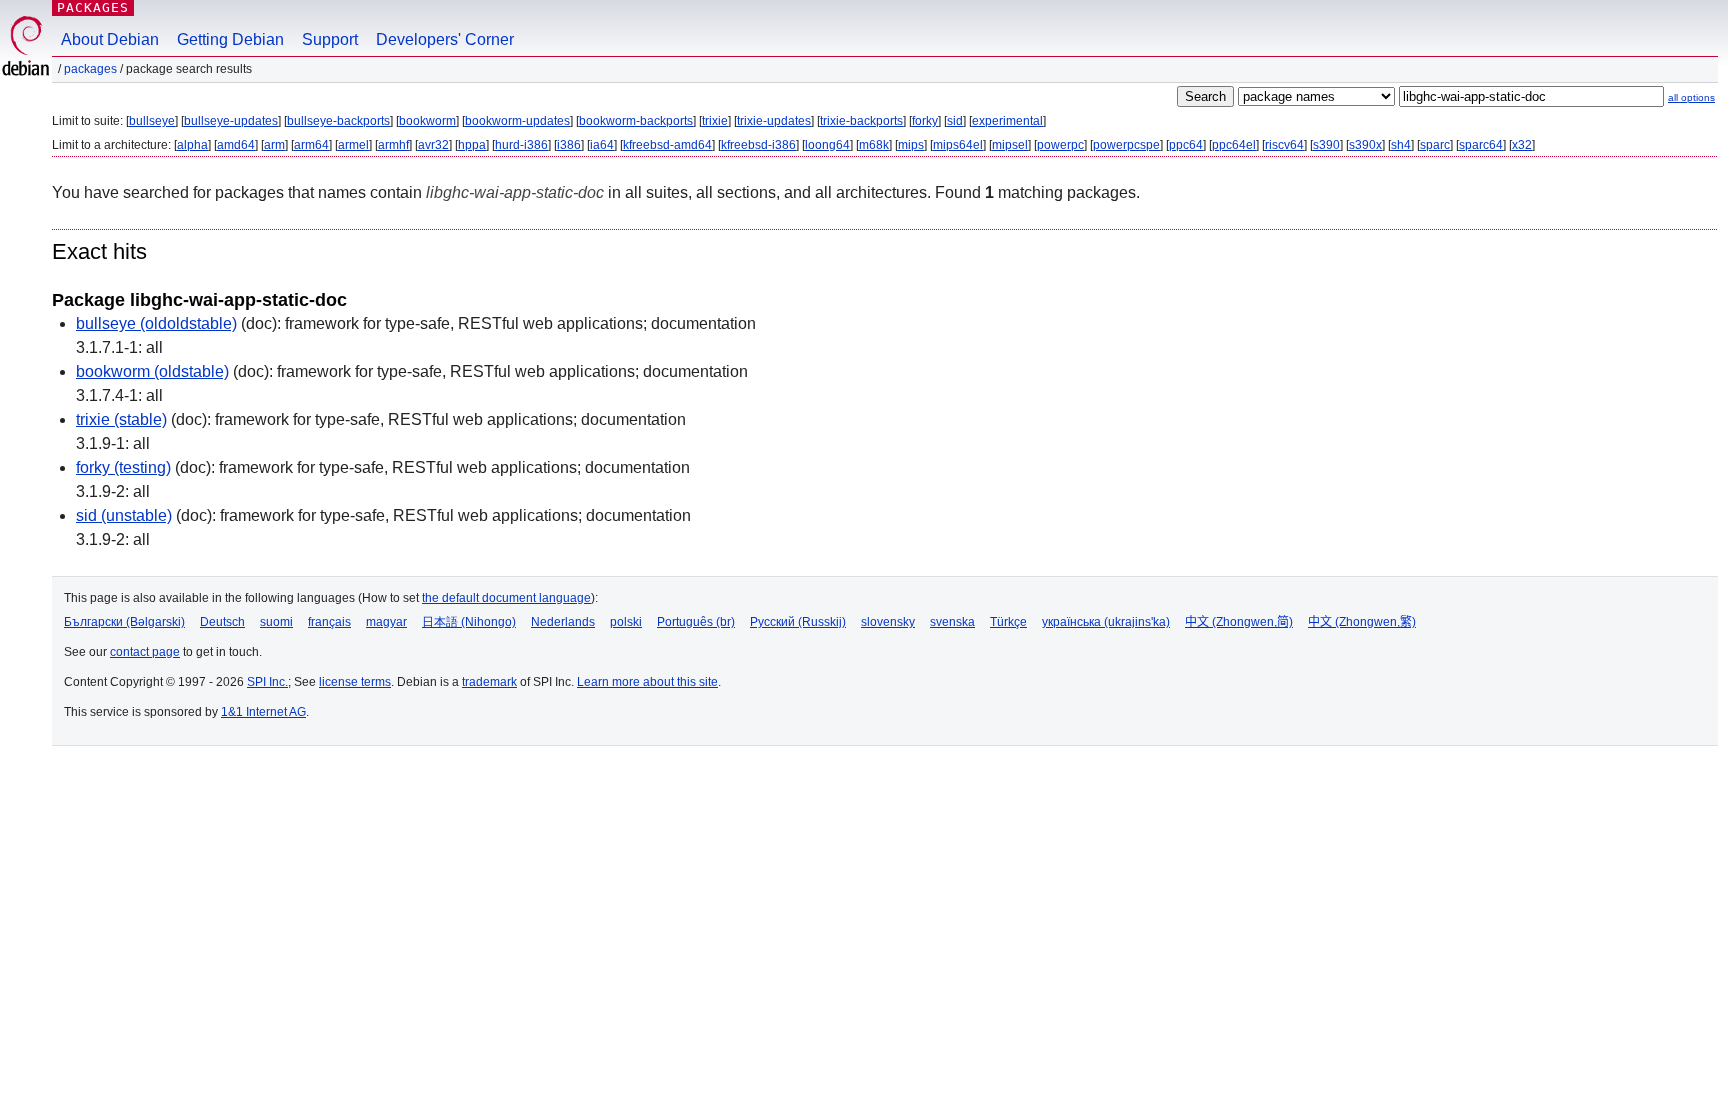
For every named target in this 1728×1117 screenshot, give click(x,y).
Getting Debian (230, 39)
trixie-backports (861, 121)
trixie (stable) (121, 419)
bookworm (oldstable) (152, 371)
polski (626, 622)
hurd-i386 (521, 145)
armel (353, 145)
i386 (569, 145)
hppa (472, 145)
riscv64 (1284, 145)
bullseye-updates (231, 121)
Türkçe (1008, 622)
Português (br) (696, 622)
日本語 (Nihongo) (469, 622)
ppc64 (1186, 145)
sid (955, 121)
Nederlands (563, 622)
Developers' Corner (445, 39)
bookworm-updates (517, 121)
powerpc (1060, 145)
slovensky (888, 622)
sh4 (1401, 145)
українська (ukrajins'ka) (1106, 622)
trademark (489, 682)
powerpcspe (1126, 145)
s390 (1326, 145)
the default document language (506, 598)
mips (911, 145)
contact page (145, 652)
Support (330, 39)
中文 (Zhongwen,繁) (1362, 622)
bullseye (152, 121)
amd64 (236, 145)
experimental (1007, 121)
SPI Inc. (267, 682)
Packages (93, 7)
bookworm (427, 121)
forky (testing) (123, 467)
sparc (1435, 145)
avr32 (433, 145)
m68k (874, 145)
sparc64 (1481, 145)
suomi (276, 622)
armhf (393, 145)
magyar (386, 622)
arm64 (311, 145)
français (329, 622)
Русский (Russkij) (798, 622)
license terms (355, 682)
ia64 (602, 145)
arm (274, 145)
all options (1691, 97)
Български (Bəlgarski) (124, 622)
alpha (192, 145)
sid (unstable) (124, 515)
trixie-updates (774, 121)
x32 (1522, 145)
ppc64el (1234, 145)
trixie (715, 121)
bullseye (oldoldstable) (156, 323)
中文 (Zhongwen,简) (1239, 622)
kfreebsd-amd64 (667, 145)
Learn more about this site (647, 682)
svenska (952, 622)
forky (925, 121)
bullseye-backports (338, 121)
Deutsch (222, 622)
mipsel (1010, 145)
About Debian (110, 39)
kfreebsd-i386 (758, 145)
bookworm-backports (636, 121)
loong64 (827, 145)
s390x (1365, 145)
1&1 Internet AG (263, 712)
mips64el (958, 145)
